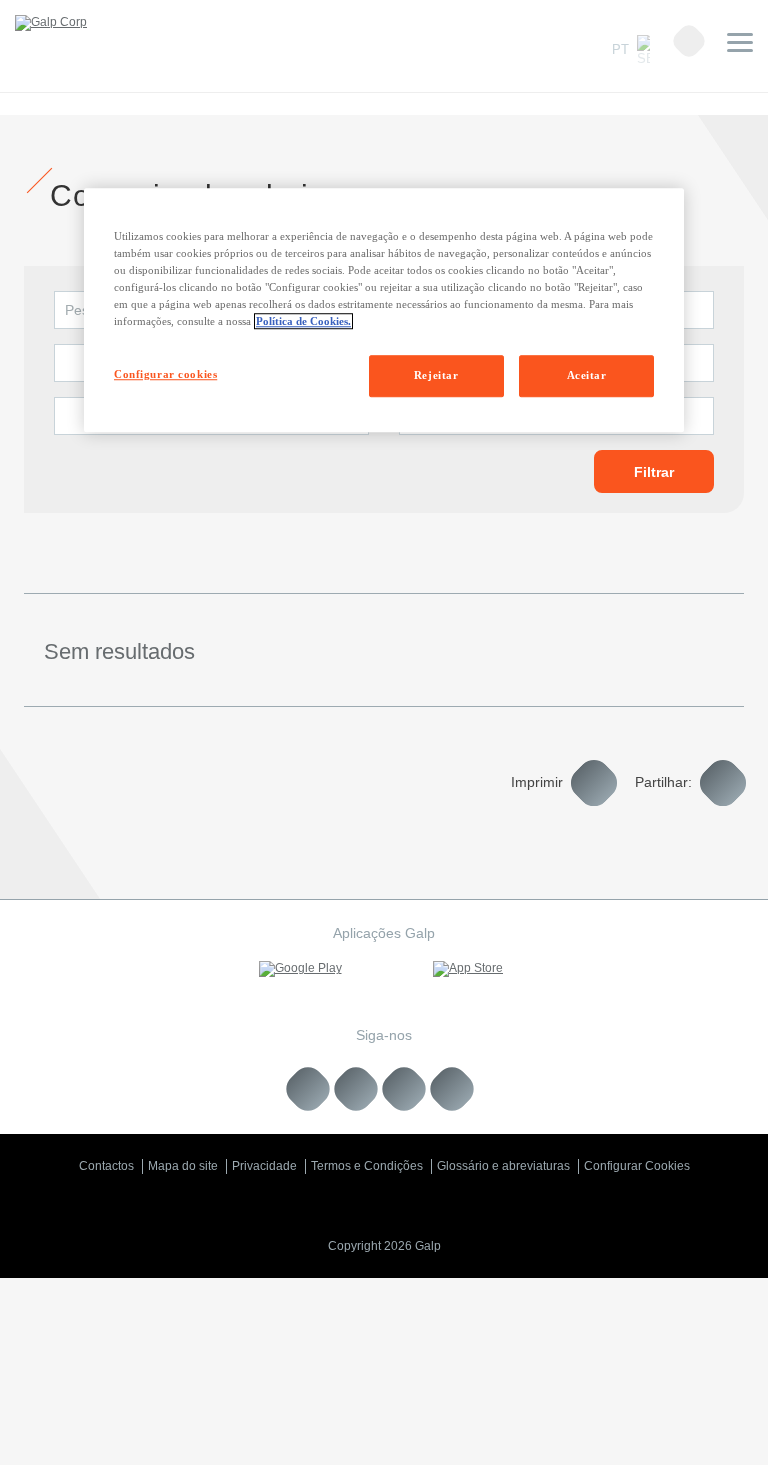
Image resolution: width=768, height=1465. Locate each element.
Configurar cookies (165, 374)
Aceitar (587, 375)
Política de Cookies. (303, 321)
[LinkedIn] (308, 1089)
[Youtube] (356, 1089)
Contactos (106, 1166)
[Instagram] (404, 1089)
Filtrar (654, 472)
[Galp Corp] (51, 23)
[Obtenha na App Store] (468, 969)
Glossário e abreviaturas (503, 1166)
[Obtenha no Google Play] (300, 969)
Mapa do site (183, 1166)
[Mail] (452, 1089)
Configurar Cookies (637, 1166)
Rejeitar (436, 375)
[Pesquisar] (689, 41)
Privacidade (264, 1166)
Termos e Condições (367, 1166)
